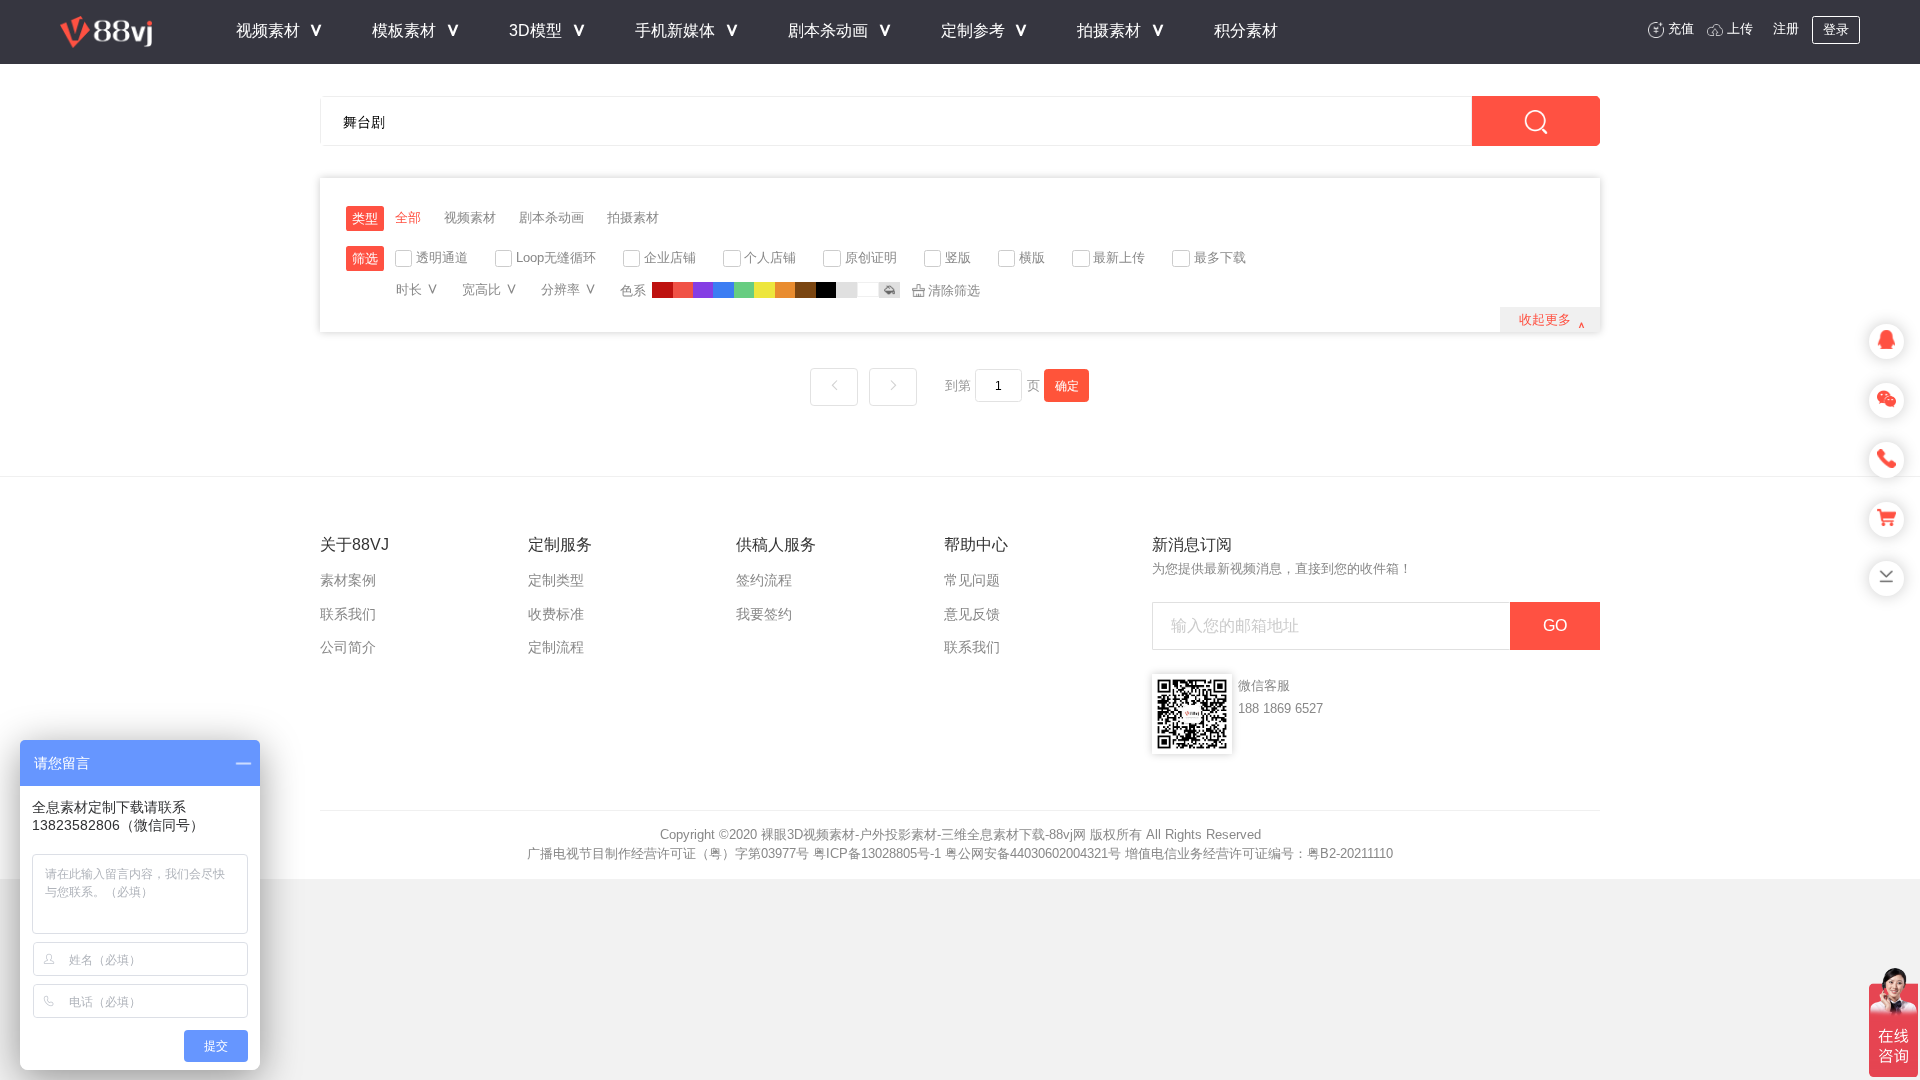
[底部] (1886, 578)
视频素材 (470, 217)
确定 (1067, 385)
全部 (408, 217)
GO (1555, 625)
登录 (1836, 29)
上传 (1740, 28)
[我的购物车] (1886, 519)
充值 (1681, 28)
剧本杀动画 (551, 217)
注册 (1786, 28)
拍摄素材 (633, 217)
